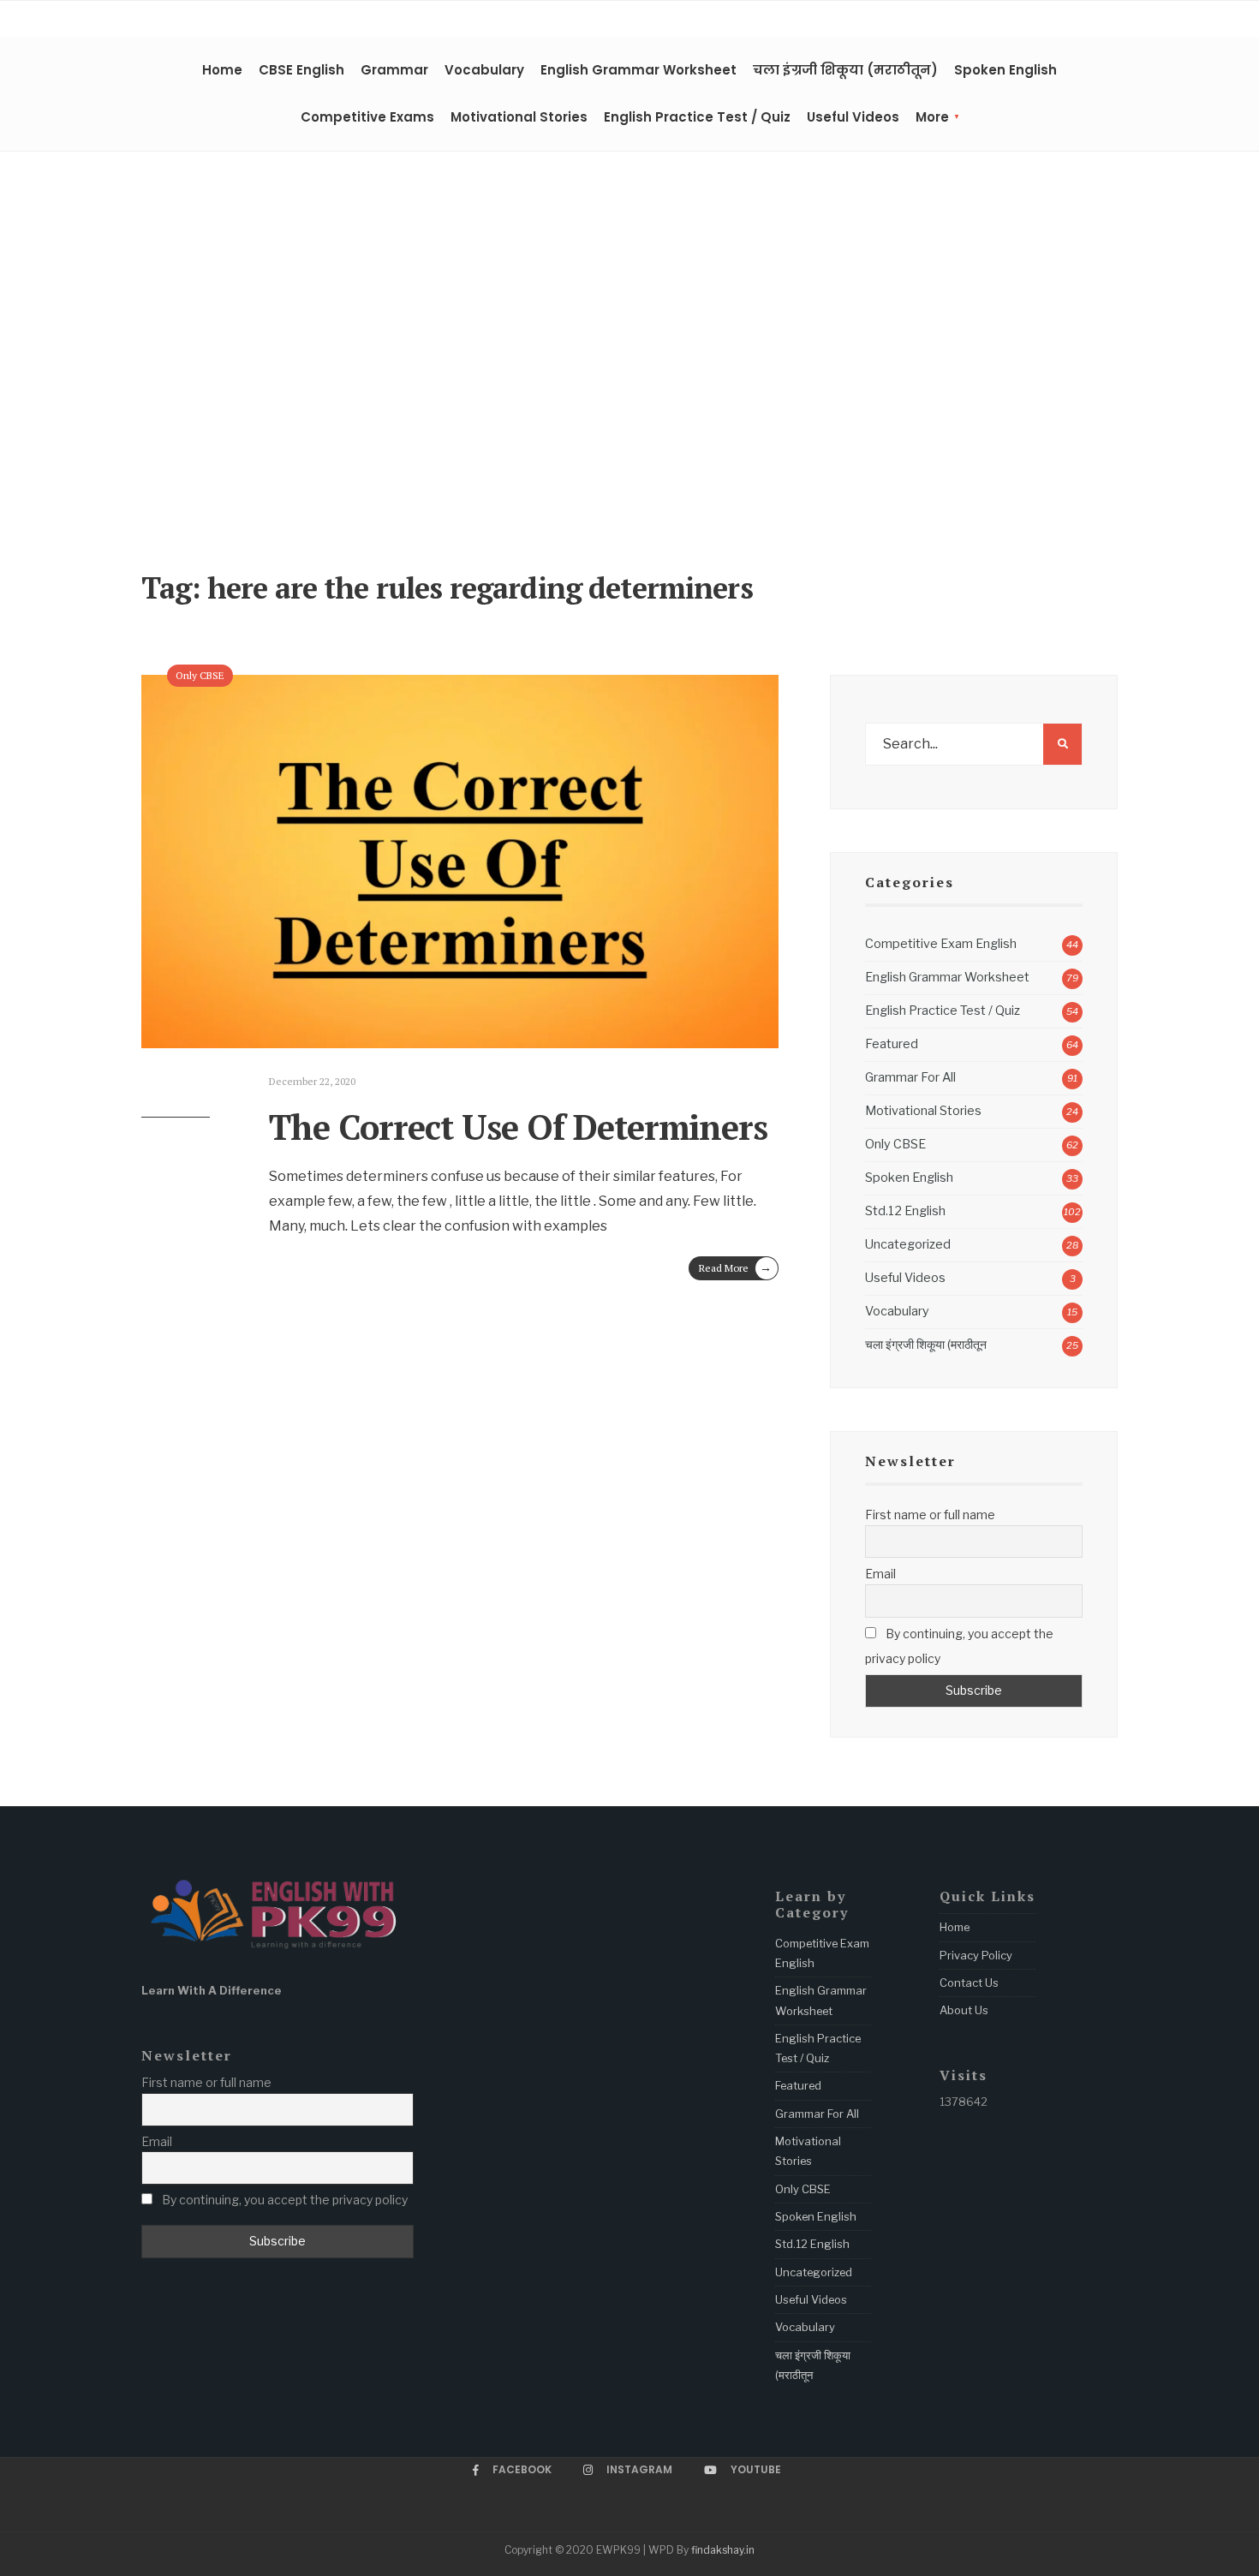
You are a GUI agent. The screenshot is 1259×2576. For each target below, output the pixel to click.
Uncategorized (908, 1244)
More (932, 117)
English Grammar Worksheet (638, 70)
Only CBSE (200, 675)
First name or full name (930, 1515)
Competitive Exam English (941, 944)
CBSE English (301, 70)
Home (222, 70)
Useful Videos (853, 117)
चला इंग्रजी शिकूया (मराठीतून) (845, 70)
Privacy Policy (976, 1955)
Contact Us (969, 1983)
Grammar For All (910, 1077)
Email (880, 1574)
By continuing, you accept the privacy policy (959, 1646)
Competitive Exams (367, 117)
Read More (735, 1267)
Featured (892, 1044)
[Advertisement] (629, 366)
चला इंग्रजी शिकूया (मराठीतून (926, 1345)
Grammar (394, 70)
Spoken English (1005, 70)
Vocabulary (484, 70)
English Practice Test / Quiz (697, 117)
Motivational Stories (519, 117)
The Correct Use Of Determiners (518, 1127)
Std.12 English (905, 1211)
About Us (964, 2010)
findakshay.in (723, 2550)
